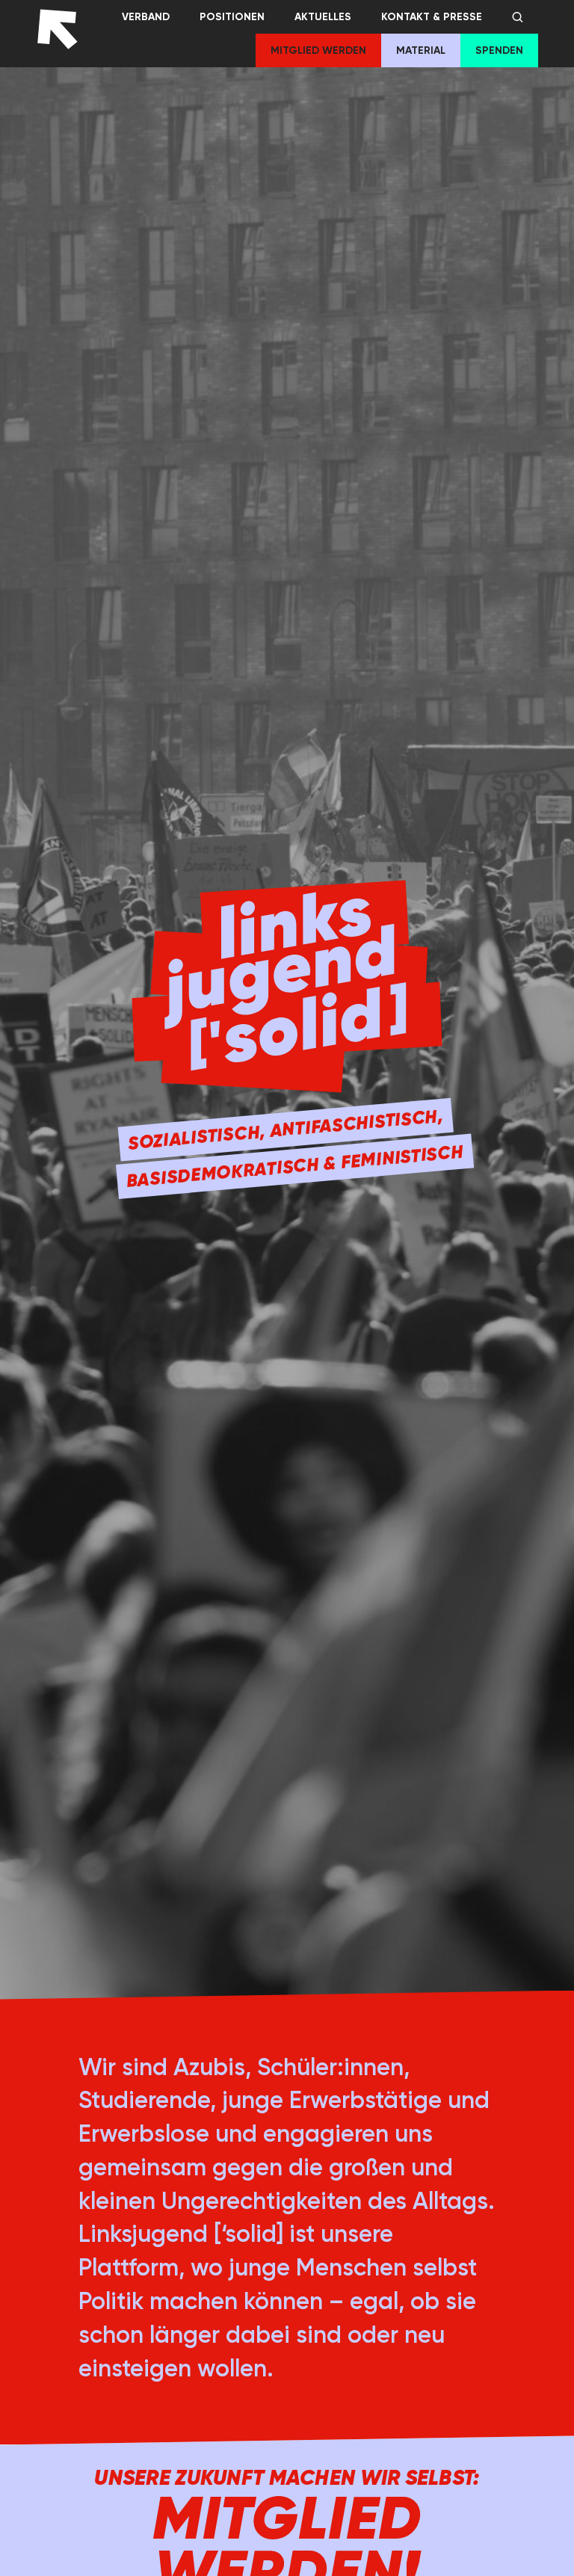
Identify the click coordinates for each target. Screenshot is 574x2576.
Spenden (499, 50)
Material (421, 50)
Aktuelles (323, 17)
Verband (146, 17)
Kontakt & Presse (432, 17)
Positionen (232, 17)
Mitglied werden (318, 50)
